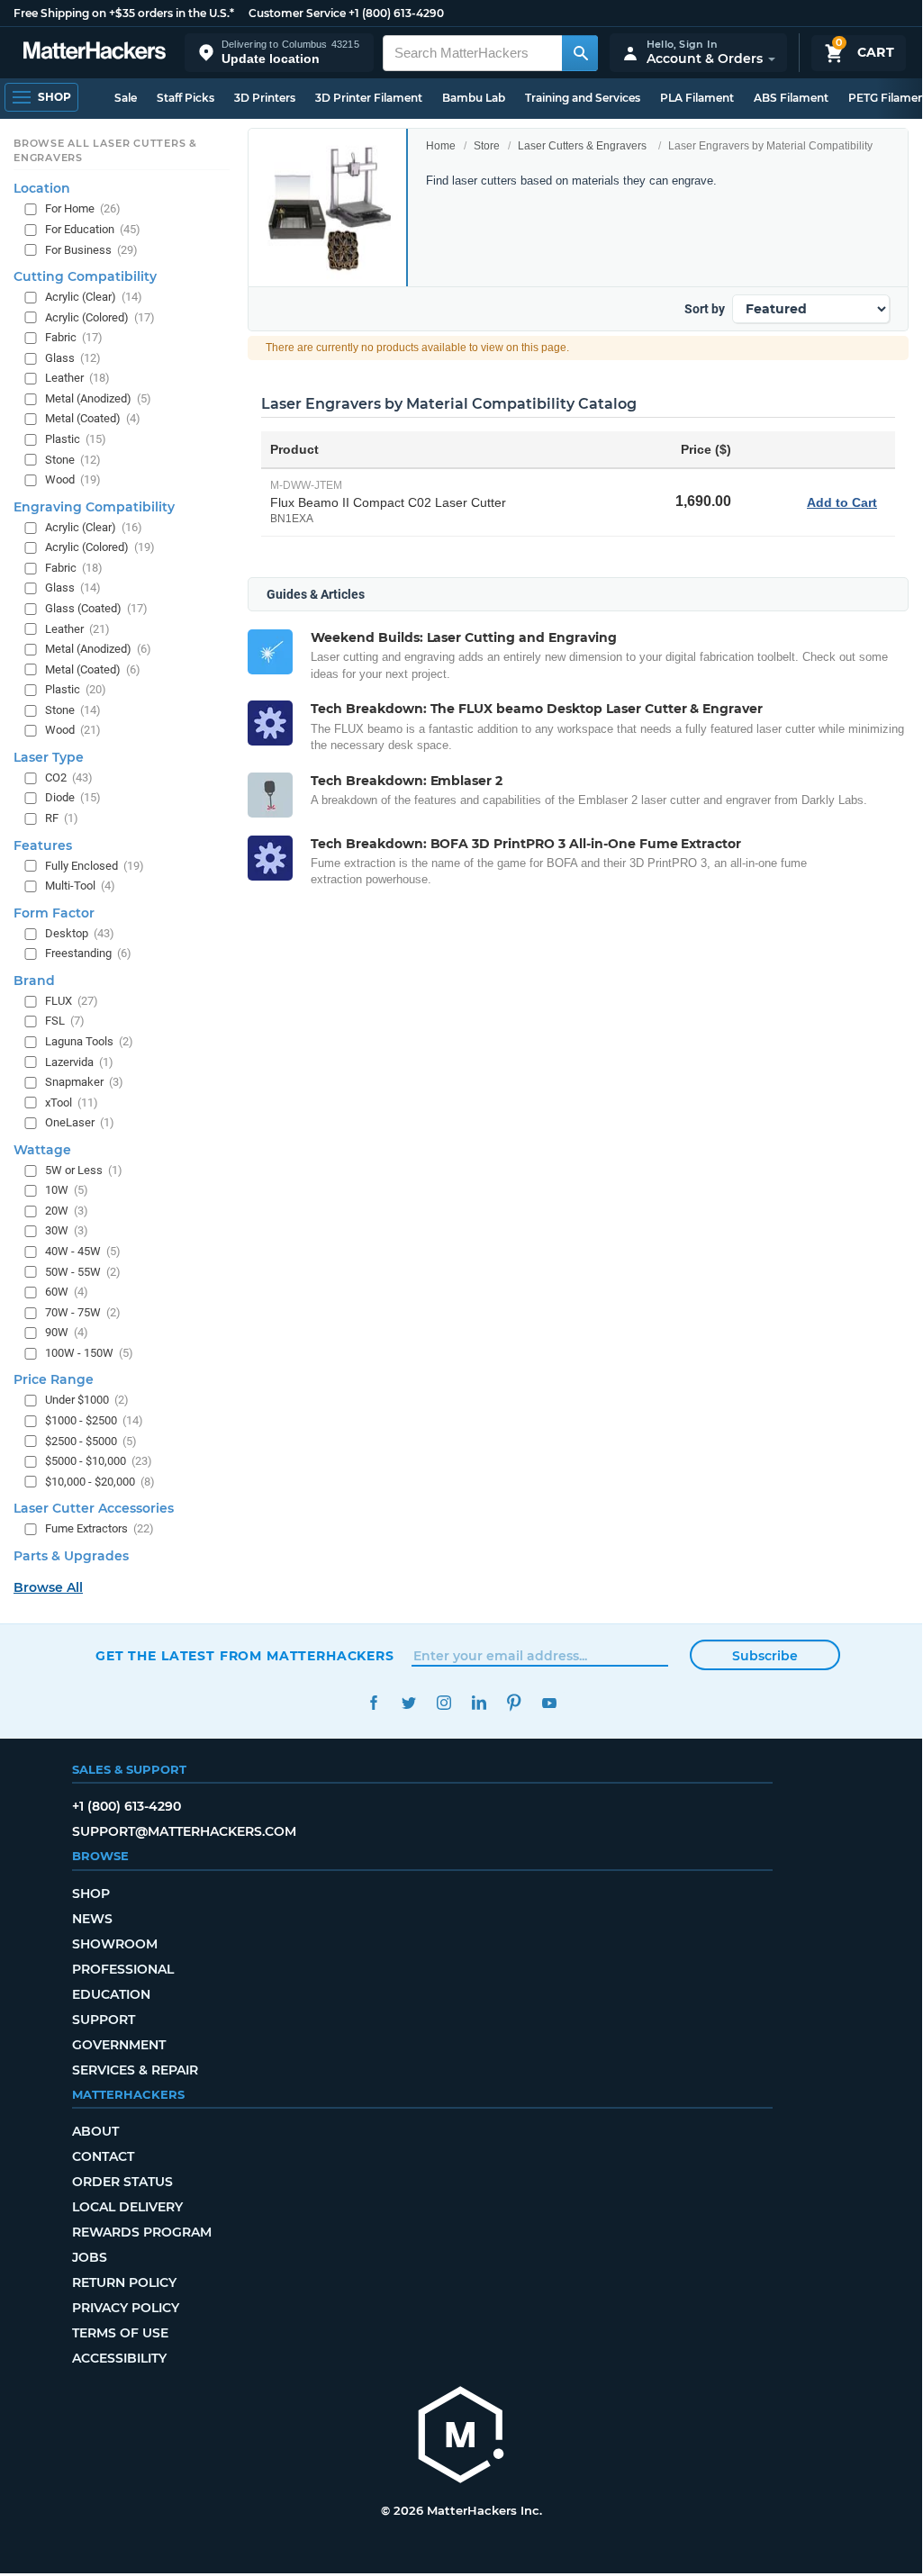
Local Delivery (127, 2207)
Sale (126, 98)
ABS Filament (791, 98)
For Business (91, 250)
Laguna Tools (89, 1041)
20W (67, 1211)
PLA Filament (697, 98)
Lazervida (79, 1062)
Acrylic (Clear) (94, 297)
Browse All (48, 1587)
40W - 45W (83, 1251)
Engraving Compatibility (94, 507)
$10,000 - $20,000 (100, 1482)
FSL (65, 1021)
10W (67, 1190)
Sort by (705, 309)
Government (119, 2045)
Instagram (443, 1703)
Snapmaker (84, 1082)
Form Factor (54, 913)
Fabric (74, 337)
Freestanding (88, 953)
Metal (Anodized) (98, 398)
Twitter (408, 1703)
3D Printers (265, 98)
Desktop (80, 933)
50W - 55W (83, 1272)
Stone (73, 460)
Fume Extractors (100, 1528)
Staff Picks (186, 98)
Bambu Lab (474, 98)
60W (67, 1292)
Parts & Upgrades (71, 1556)
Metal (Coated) (93, 418)
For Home (83, 208)
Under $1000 (87, 1400)
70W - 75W (83, 1312)
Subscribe (765, 1656)
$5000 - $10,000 (99, 1461)
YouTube (549, 1703)
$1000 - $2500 (94, 1420)
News (92, 1919)
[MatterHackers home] (95, 53)
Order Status (122, 2182)
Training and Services (583, 98)
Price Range (54, 1379)
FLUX (72, 1001)
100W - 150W (89, 1353)
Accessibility (119, 2358)
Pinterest (514, 1703)
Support (104, 2020)
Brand (34, 981)
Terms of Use (120, 2333)
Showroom (115, 1944)
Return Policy (124, 2282)
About (95, 2131)
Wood (73, 479)
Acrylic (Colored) (100, 317)
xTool (72, 1103)
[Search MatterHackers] (580, 53)
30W (67, 1230)
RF (62, 818)
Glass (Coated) (96, 608)
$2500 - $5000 (91, 1441)
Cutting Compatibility (85, 276)
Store (487, 146)
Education (111, 1994)
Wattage (42, 1150)
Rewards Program (142, 2232)
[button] (279, 53)
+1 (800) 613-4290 (396, 13)
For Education (93, 229)
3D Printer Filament (369, 98)
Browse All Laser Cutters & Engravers (105, 150)
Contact (103, 2156)
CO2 (69, 777)
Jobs (90, 2257)
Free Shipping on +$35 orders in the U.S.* (124, 13)
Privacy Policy (126, 2308)
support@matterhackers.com (184, 1831)
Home (441, 146)
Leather (77, 378)
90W (67, 1332)
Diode (73, 797)
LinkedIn (479, 1703)
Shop (91, 1894)
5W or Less (84, 1170)
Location (42, 188)
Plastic (76, 439)
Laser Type (49, 757)
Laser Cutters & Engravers (582, 146)
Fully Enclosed (95, 866)
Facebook (373, 1703)
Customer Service (297, 13)
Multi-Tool (80, 886)
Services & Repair (135, 2070)
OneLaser (80, 1122)
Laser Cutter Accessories (94, 1508)
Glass (73, 358)
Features (43, 845)
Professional (123, 1969)
